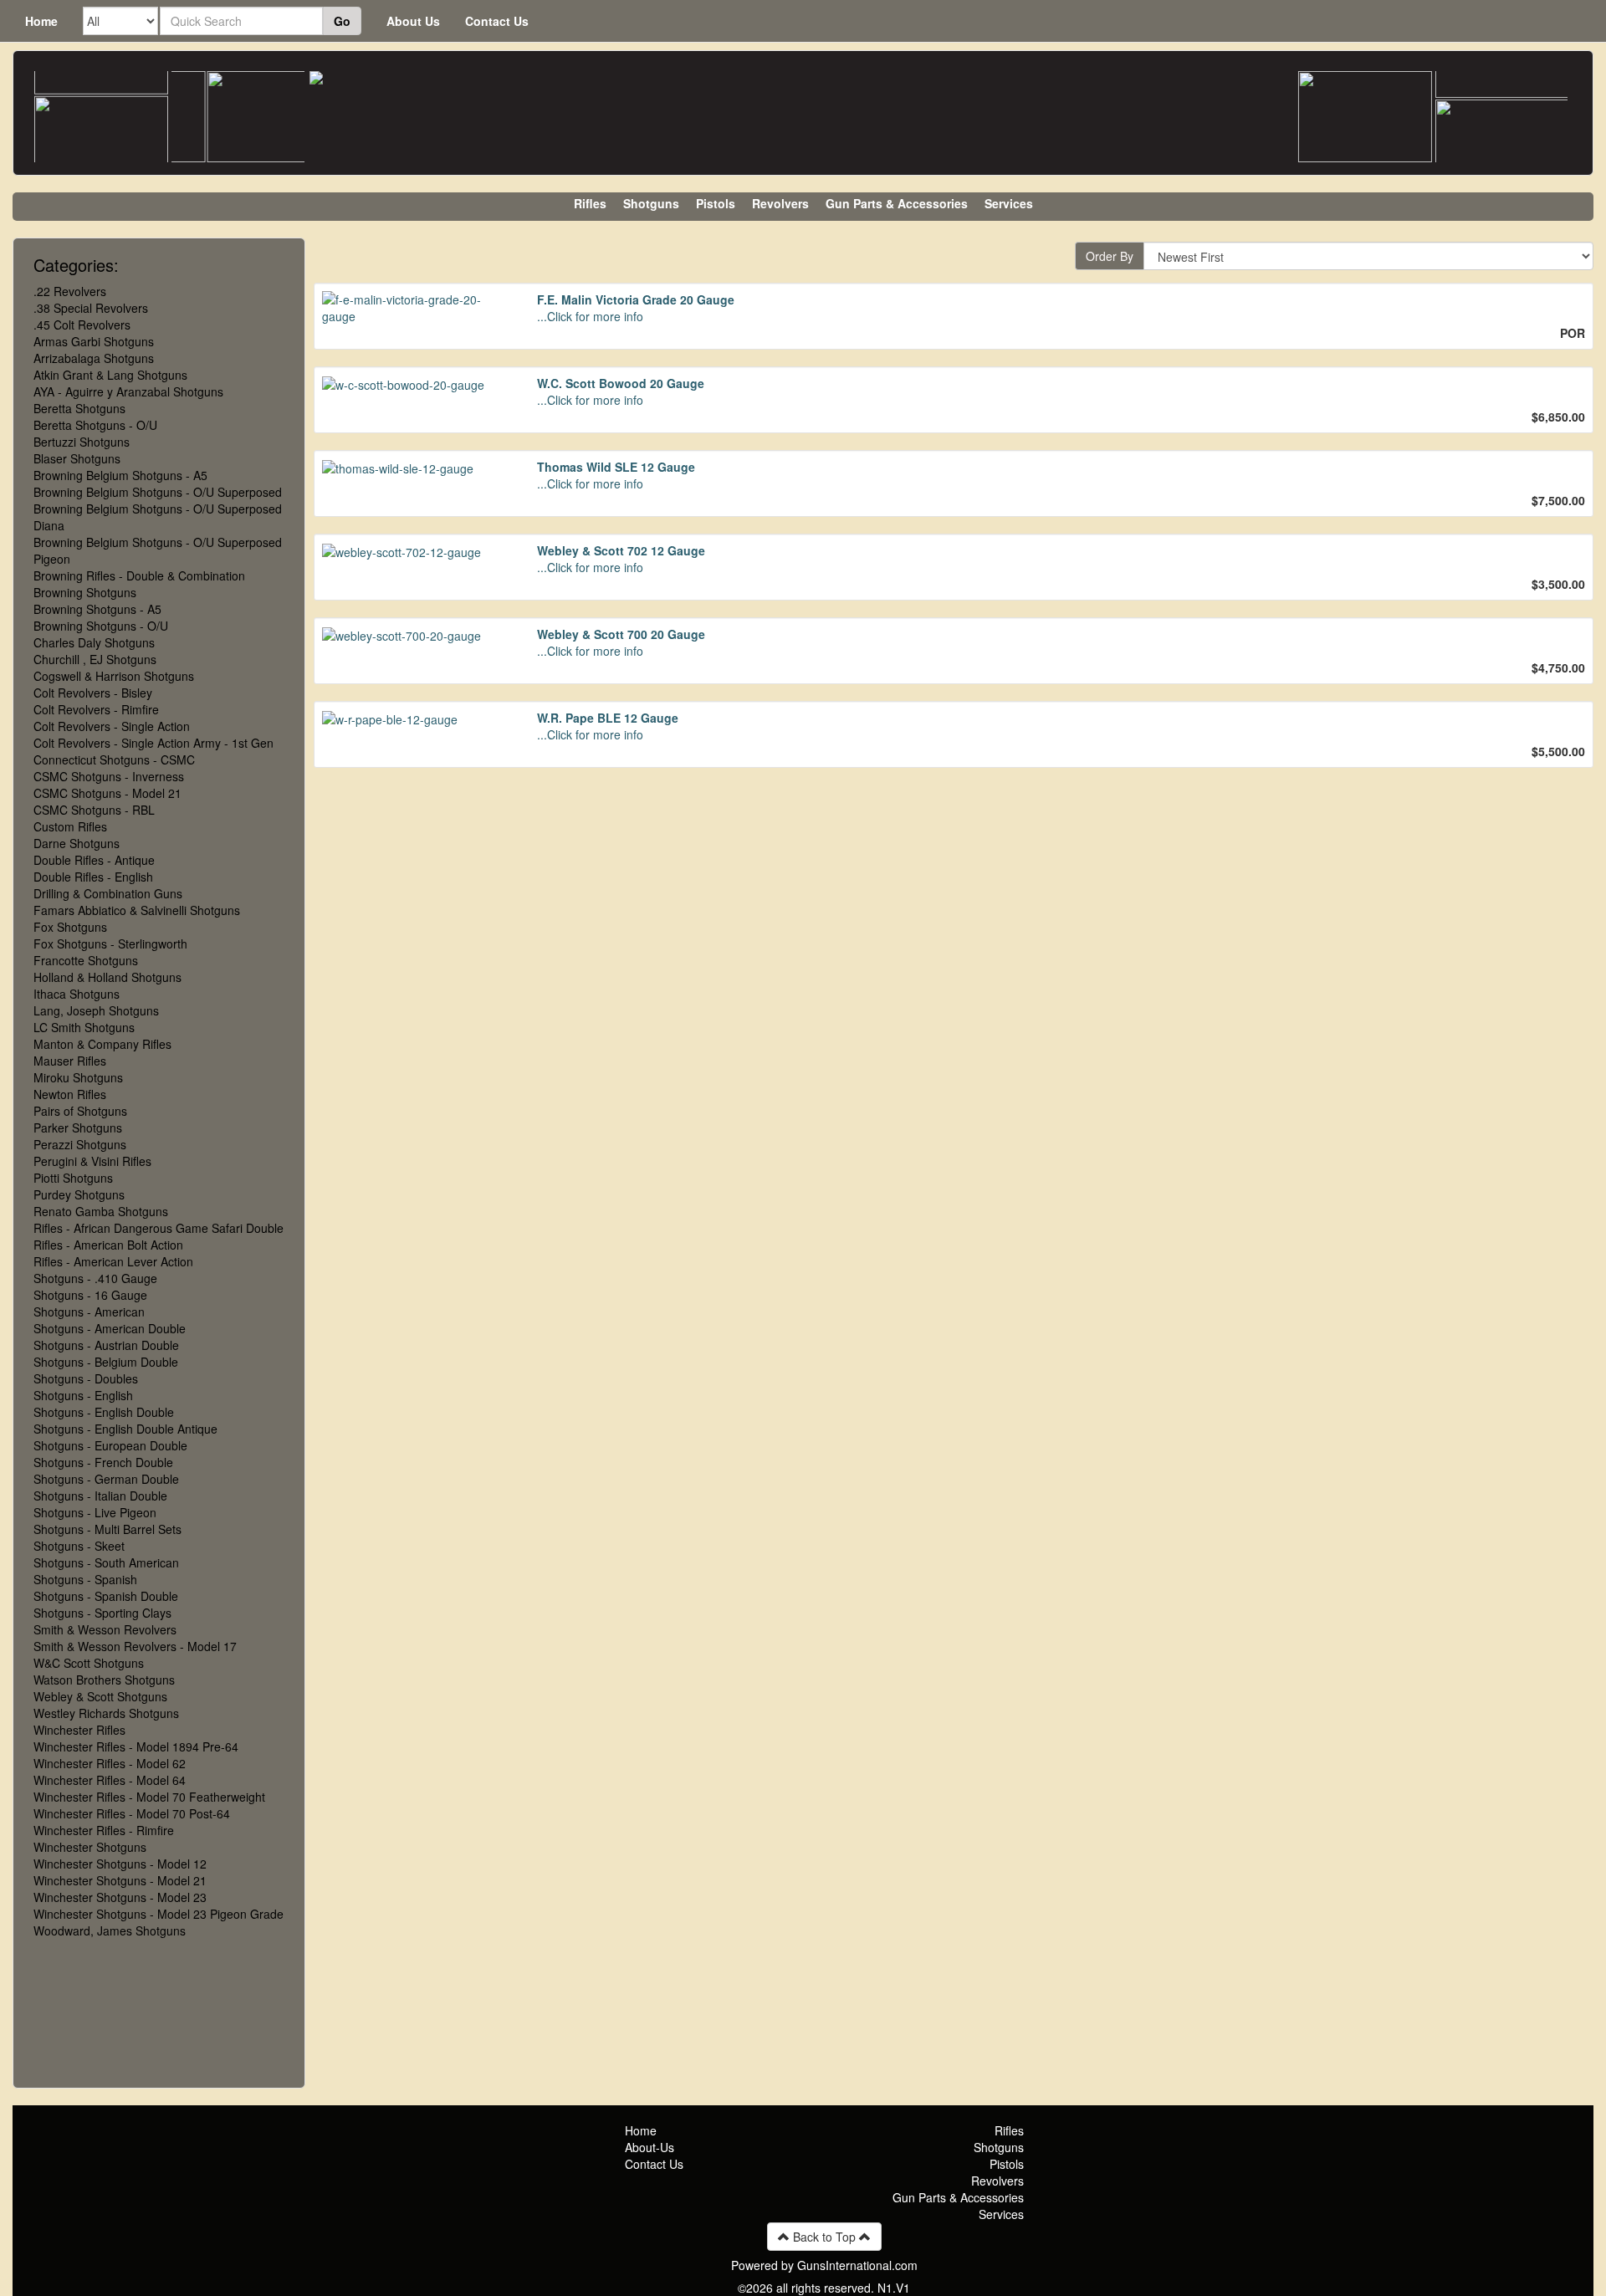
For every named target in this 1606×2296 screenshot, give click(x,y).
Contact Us (497, 21)
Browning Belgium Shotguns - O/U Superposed (158, 492)
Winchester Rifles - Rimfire (104, 1830)
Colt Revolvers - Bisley (93, 693)
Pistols (716, 203)
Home (41, 21)
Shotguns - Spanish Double (106, 1596)
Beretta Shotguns (79, 408)
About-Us (650, 2147)
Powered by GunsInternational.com (824, 2265)
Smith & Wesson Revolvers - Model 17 (135, 1646)
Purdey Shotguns (79, 1194)
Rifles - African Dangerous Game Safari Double (159, 1228)
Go (342, 21)
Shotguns (651, 203)
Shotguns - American (89, 1312)
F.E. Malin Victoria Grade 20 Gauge (636, 299)
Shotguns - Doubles (86, 1378)
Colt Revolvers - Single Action (112, 726)
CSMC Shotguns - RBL (94, 810)
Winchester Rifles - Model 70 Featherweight (149, 1797)
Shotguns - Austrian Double (106, 1345)
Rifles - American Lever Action (113, 1261)
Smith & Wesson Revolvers (105, 1629)
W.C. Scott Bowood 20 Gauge (621, 383)
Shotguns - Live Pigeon (95, 1512)
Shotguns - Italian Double (100, 1496)
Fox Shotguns (70, 927)
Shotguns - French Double (103, 1462)
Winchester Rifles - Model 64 (110, 1780)
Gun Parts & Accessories (897, 203)
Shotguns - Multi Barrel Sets (107, 1529)
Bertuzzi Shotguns (82, 442)
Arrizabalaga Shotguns (94, 358)
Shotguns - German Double (106, 1479)
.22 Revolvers (70, 291)
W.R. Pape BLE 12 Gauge (608, 718)
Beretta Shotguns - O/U (95, 425)
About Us (413, 21)
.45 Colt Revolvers (82, 325)
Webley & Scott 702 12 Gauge (621, 550)
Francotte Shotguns (86, 960)
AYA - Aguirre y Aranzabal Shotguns (128, 391)
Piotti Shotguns (73, 1178)
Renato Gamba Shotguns (101, 1211)
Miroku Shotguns (78, 1077)
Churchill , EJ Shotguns (95, 659)
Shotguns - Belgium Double (106, 1362)
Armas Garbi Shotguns (94, 341)
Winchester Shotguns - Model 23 (120, 1897)
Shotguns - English (83, 1395)
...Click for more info (590, 316)
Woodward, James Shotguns (110, 1930)
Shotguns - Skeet (79, 1546)
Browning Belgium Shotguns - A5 (120, 475)
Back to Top (824, 2237)
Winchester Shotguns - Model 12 (120, 1864)
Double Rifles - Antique (94, 860)
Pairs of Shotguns (80, 1111)
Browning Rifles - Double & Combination (139, 575)
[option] (101, 130)
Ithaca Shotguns (77, 994)
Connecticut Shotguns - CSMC (114, 759)
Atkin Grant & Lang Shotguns (110, 375)
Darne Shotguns (77, 843)
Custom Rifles (70, 826)
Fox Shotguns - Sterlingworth (110, 943)
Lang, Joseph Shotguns (96, 1010)
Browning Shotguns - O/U (101, 626)
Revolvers (780, 203)
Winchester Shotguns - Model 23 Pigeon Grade (159, 1914)
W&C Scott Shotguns (89, 1663)
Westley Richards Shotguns (106, 1713)
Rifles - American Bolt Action (108, 1245)
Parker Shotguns (78, 1128)
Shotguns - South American (106, 1562)
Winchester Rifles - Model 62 (110, 1763)
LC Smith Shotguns (84, 1027)
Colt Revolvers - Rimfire (96, 709)
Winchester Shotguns (90, 1847)
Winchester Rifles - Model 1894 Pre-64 (136, 1746)
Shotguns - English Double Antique (125, 1429)
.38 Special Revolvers (91, 308)
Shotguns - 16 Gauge (90, 1295)
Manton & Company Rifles (102, 1044)
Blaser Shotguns (77, 458)
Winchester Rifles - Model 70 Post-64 (132, 1813)
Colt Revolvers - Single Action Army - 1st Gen (153, 743)
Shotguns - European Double (110, 1445)
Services (1009, 203)
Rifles (590, 203)
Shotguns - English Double (104, 1412)
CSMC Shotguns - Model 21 (107, 793)
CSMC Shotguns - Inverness (109, 776)
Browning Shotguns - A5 (97, 609)
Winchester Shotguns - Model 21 (120, 1880)
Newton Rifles (70, 1094)
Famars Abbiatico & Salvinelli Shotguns (137, 910)
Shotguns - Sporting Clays (102, 1613)
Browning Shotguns (85, 592)
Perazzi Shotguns (80, 1144)
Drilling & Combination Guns (108, 893)
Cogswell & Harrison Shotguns (114, 676)
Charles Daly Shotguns (94, 642)
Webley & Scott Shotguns (100, 1696)
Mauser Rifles (70, 1061)
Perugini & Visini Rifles (92, 1161)
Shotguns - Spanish (85, 1579)
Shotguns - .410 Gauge (95, 1278)
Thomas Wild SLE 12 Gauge (616, 467)
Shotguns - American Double (110, 1328)
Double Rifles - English (93, 877)
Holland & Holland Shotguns (107, 977)
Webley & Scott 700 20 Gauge (621, 634)
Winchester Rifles (79, 1730)
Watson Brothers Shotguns (104, 1680)
